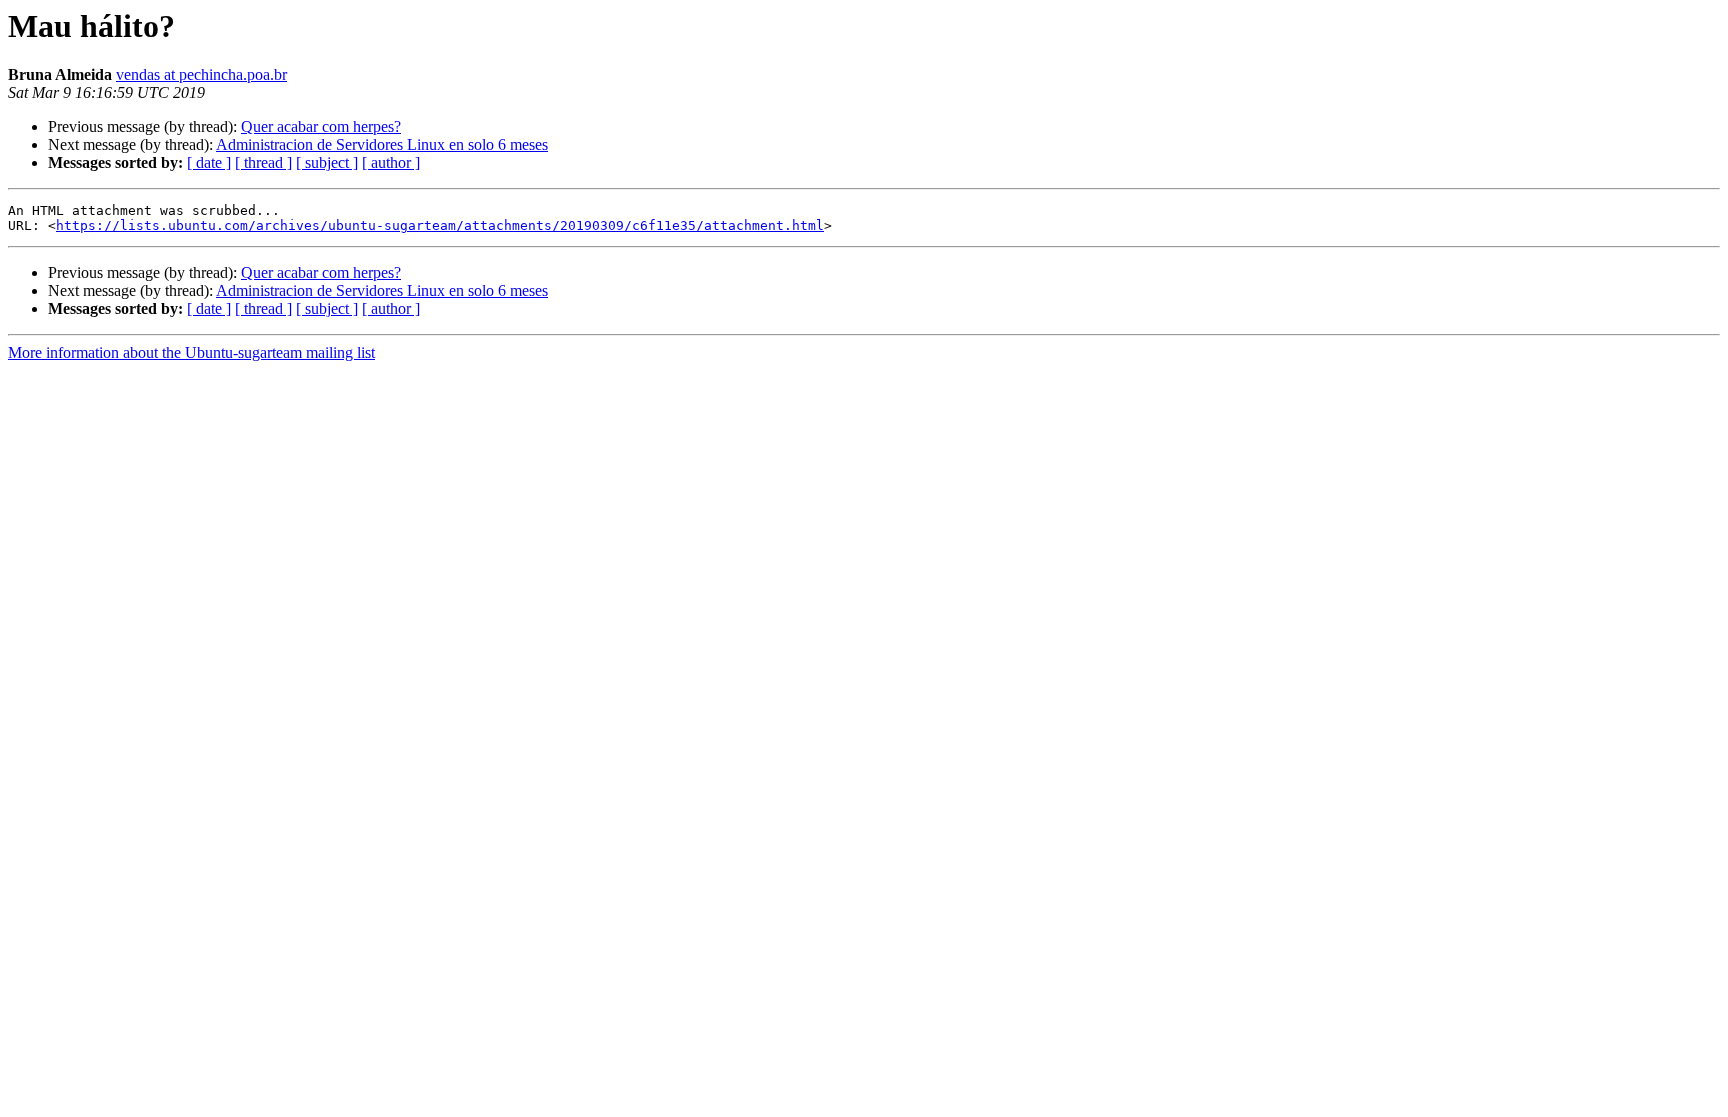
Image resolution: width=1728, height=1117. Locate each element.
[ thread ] (263, 162)
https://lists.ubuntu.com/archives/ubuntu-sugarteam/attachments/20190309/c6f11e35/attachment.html (440, 225)
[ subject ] (327, 162)
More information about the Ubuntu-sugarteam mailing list (191, 352)
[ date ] (209, 162)
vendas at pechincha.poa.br (201, 74)
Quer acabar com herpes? (321, 126)
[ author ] (391, 162)
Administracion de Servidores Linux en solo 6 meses (382, 144)
